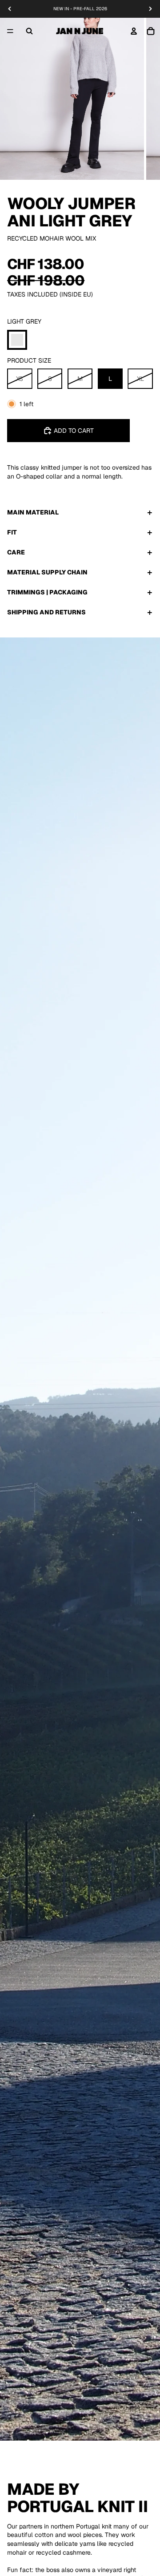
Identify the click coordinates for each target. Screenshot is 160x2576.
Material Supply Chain (47, 572)
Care (16, 552)
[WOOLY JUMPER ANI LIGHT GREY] (17, 340)
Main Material (33, 512)
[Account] (134, 31)
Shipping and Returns (46, 612)
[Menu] (10, 31)
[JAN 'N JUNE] (80, 31)
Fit (12, 532)
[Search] (29, 31)
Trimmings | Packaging (47, 592)
